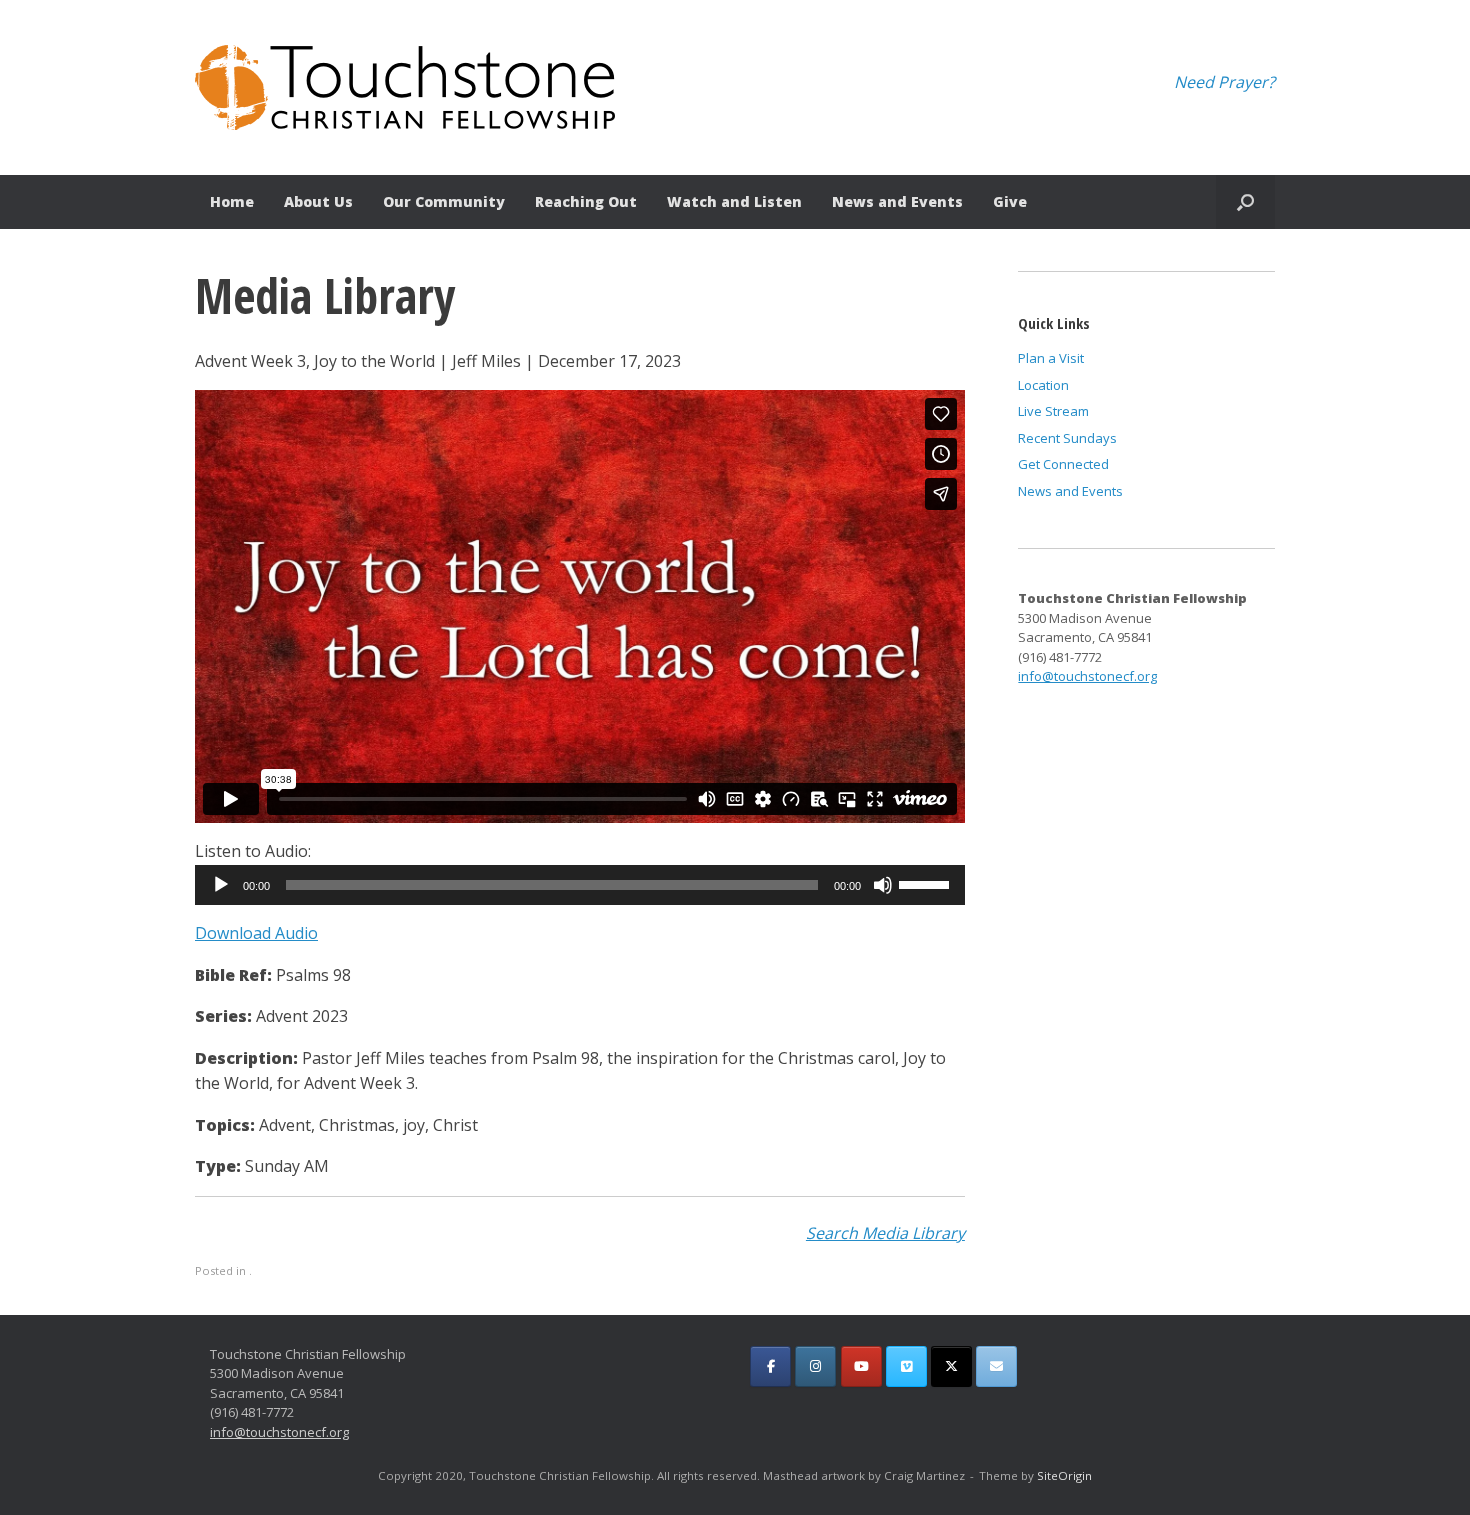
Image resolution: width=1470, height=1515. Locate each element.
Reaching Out (586, 201)
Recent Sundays (1067, 438)
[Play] (221, 885)
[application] (580, 885)
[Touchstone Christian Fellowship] (405, 87)
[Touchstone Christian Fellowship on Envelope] (996, 1366)
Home (232, 201)
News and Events (897, 201)
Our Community (444, 201)
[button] (1245, 202)
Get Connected (1063, 464)
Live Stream (1053, 411)
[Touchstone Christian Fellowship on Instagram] (815, 1366)
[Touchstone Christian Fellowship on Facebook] (770, 1366)
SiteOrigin (1064, 1475)
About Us (318, 201)
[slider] (927, 883)
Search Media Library (885, 1233)
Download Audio (256, 933)
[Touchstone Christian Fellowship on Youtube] (861, 1366)
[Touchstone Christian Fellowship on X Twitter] (951, 1366)
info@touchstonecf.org (1087, 676)
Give (1010, 201)
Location (1043, 385)
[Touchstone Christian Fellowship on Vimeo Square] (906, 1366)
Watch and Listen (734, 201)
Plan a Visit (1051, 358)
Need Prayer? (1224, 82)
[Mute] (883, 885)
